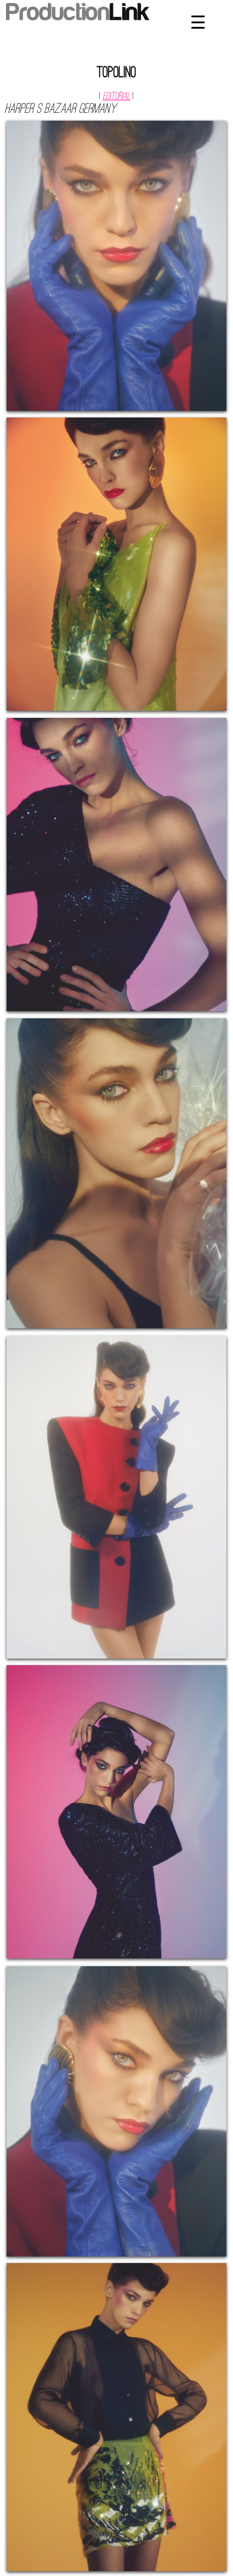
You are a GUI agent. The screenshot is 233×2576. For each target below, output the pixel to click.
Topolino (116, 73)
